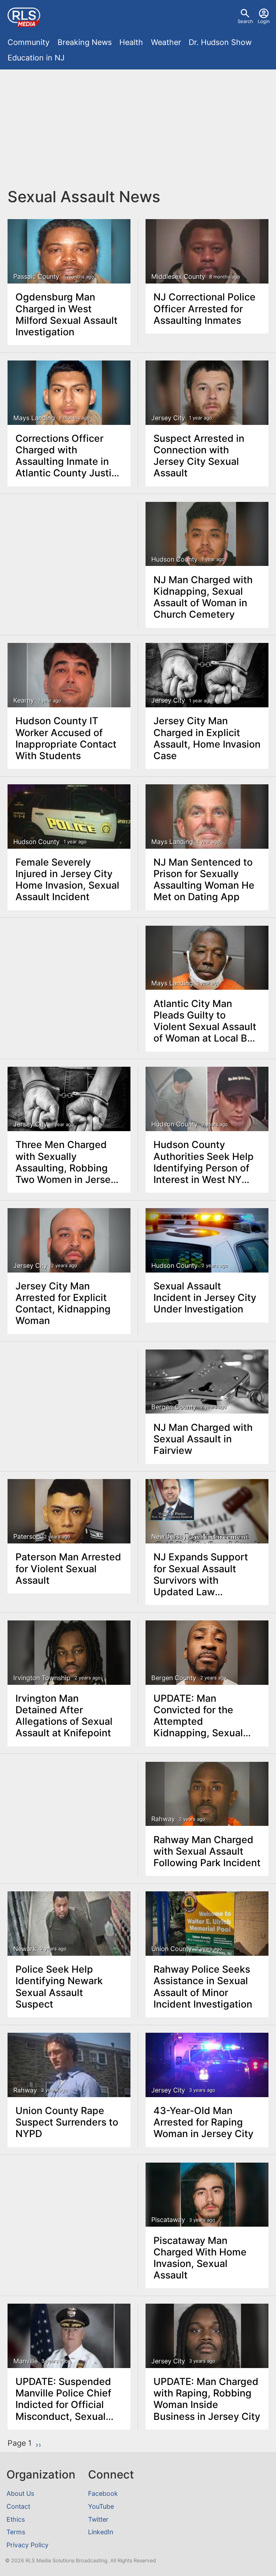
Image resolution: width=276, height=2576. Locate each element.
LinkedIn (101, 2532)
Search (245, 21)
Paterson (27, 1536)
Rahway (163, 1819)
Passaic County (36, 276)
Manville (26, 2361)
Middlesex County (178, 276)
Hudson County (174, 559)
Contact (18, 2506)
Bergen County (174, 1407)
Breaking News (85, 42)
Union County (172, 1949)
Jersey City (168, 418)
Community (29, 42)
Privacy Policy (27, 2545)
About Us (20, 2493)
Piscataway (168, 2220)
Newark (25, 1949)
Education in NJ (36, 58)
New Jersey (169, 1536)
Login (264, 21)
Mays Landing (34, 418)
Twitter (98, 2519)
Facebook (103, 2493)
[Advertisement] (138, 128)
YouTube (101, 2506)
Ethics (16, 2519)
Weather (166, 42)
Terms (16, 2532)
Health (131, 42)
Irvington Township (42, 1678)
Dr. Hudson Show (220, 42)
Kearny (24, 700)
